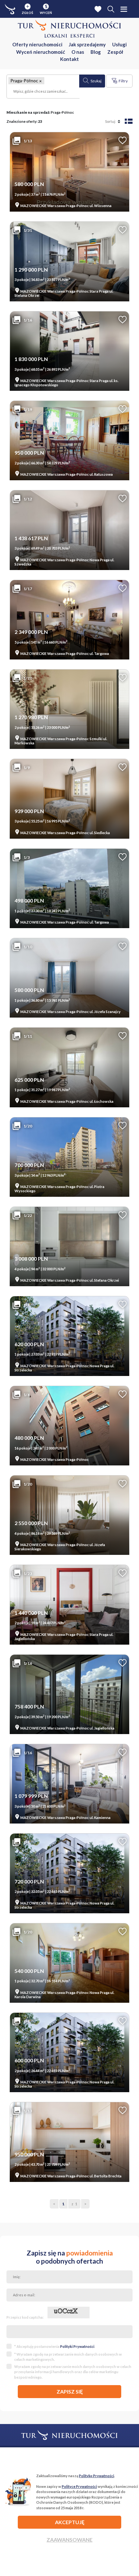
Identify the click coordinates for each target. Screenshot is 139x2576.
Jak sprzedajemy (87, 44)
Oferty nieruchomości (37, 44)
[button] (40, 81)
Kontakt (69, 59)
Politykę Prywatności (96, 2476)
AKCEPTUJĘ (70, 2522)
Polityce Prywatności (79, 2486)
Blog (96, 52)
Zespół (115, 52)
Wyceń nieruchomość (41, 52)
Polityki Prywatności (77, 2346)
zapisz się (70, 2391)
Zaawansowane (69, 2540)
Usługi (119, 44)
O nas (78, 52)
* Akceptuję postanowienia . (55, 2346)
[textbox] (43, 92)
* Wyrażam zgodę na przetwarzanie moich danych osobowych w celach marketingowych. (68, 2357)
